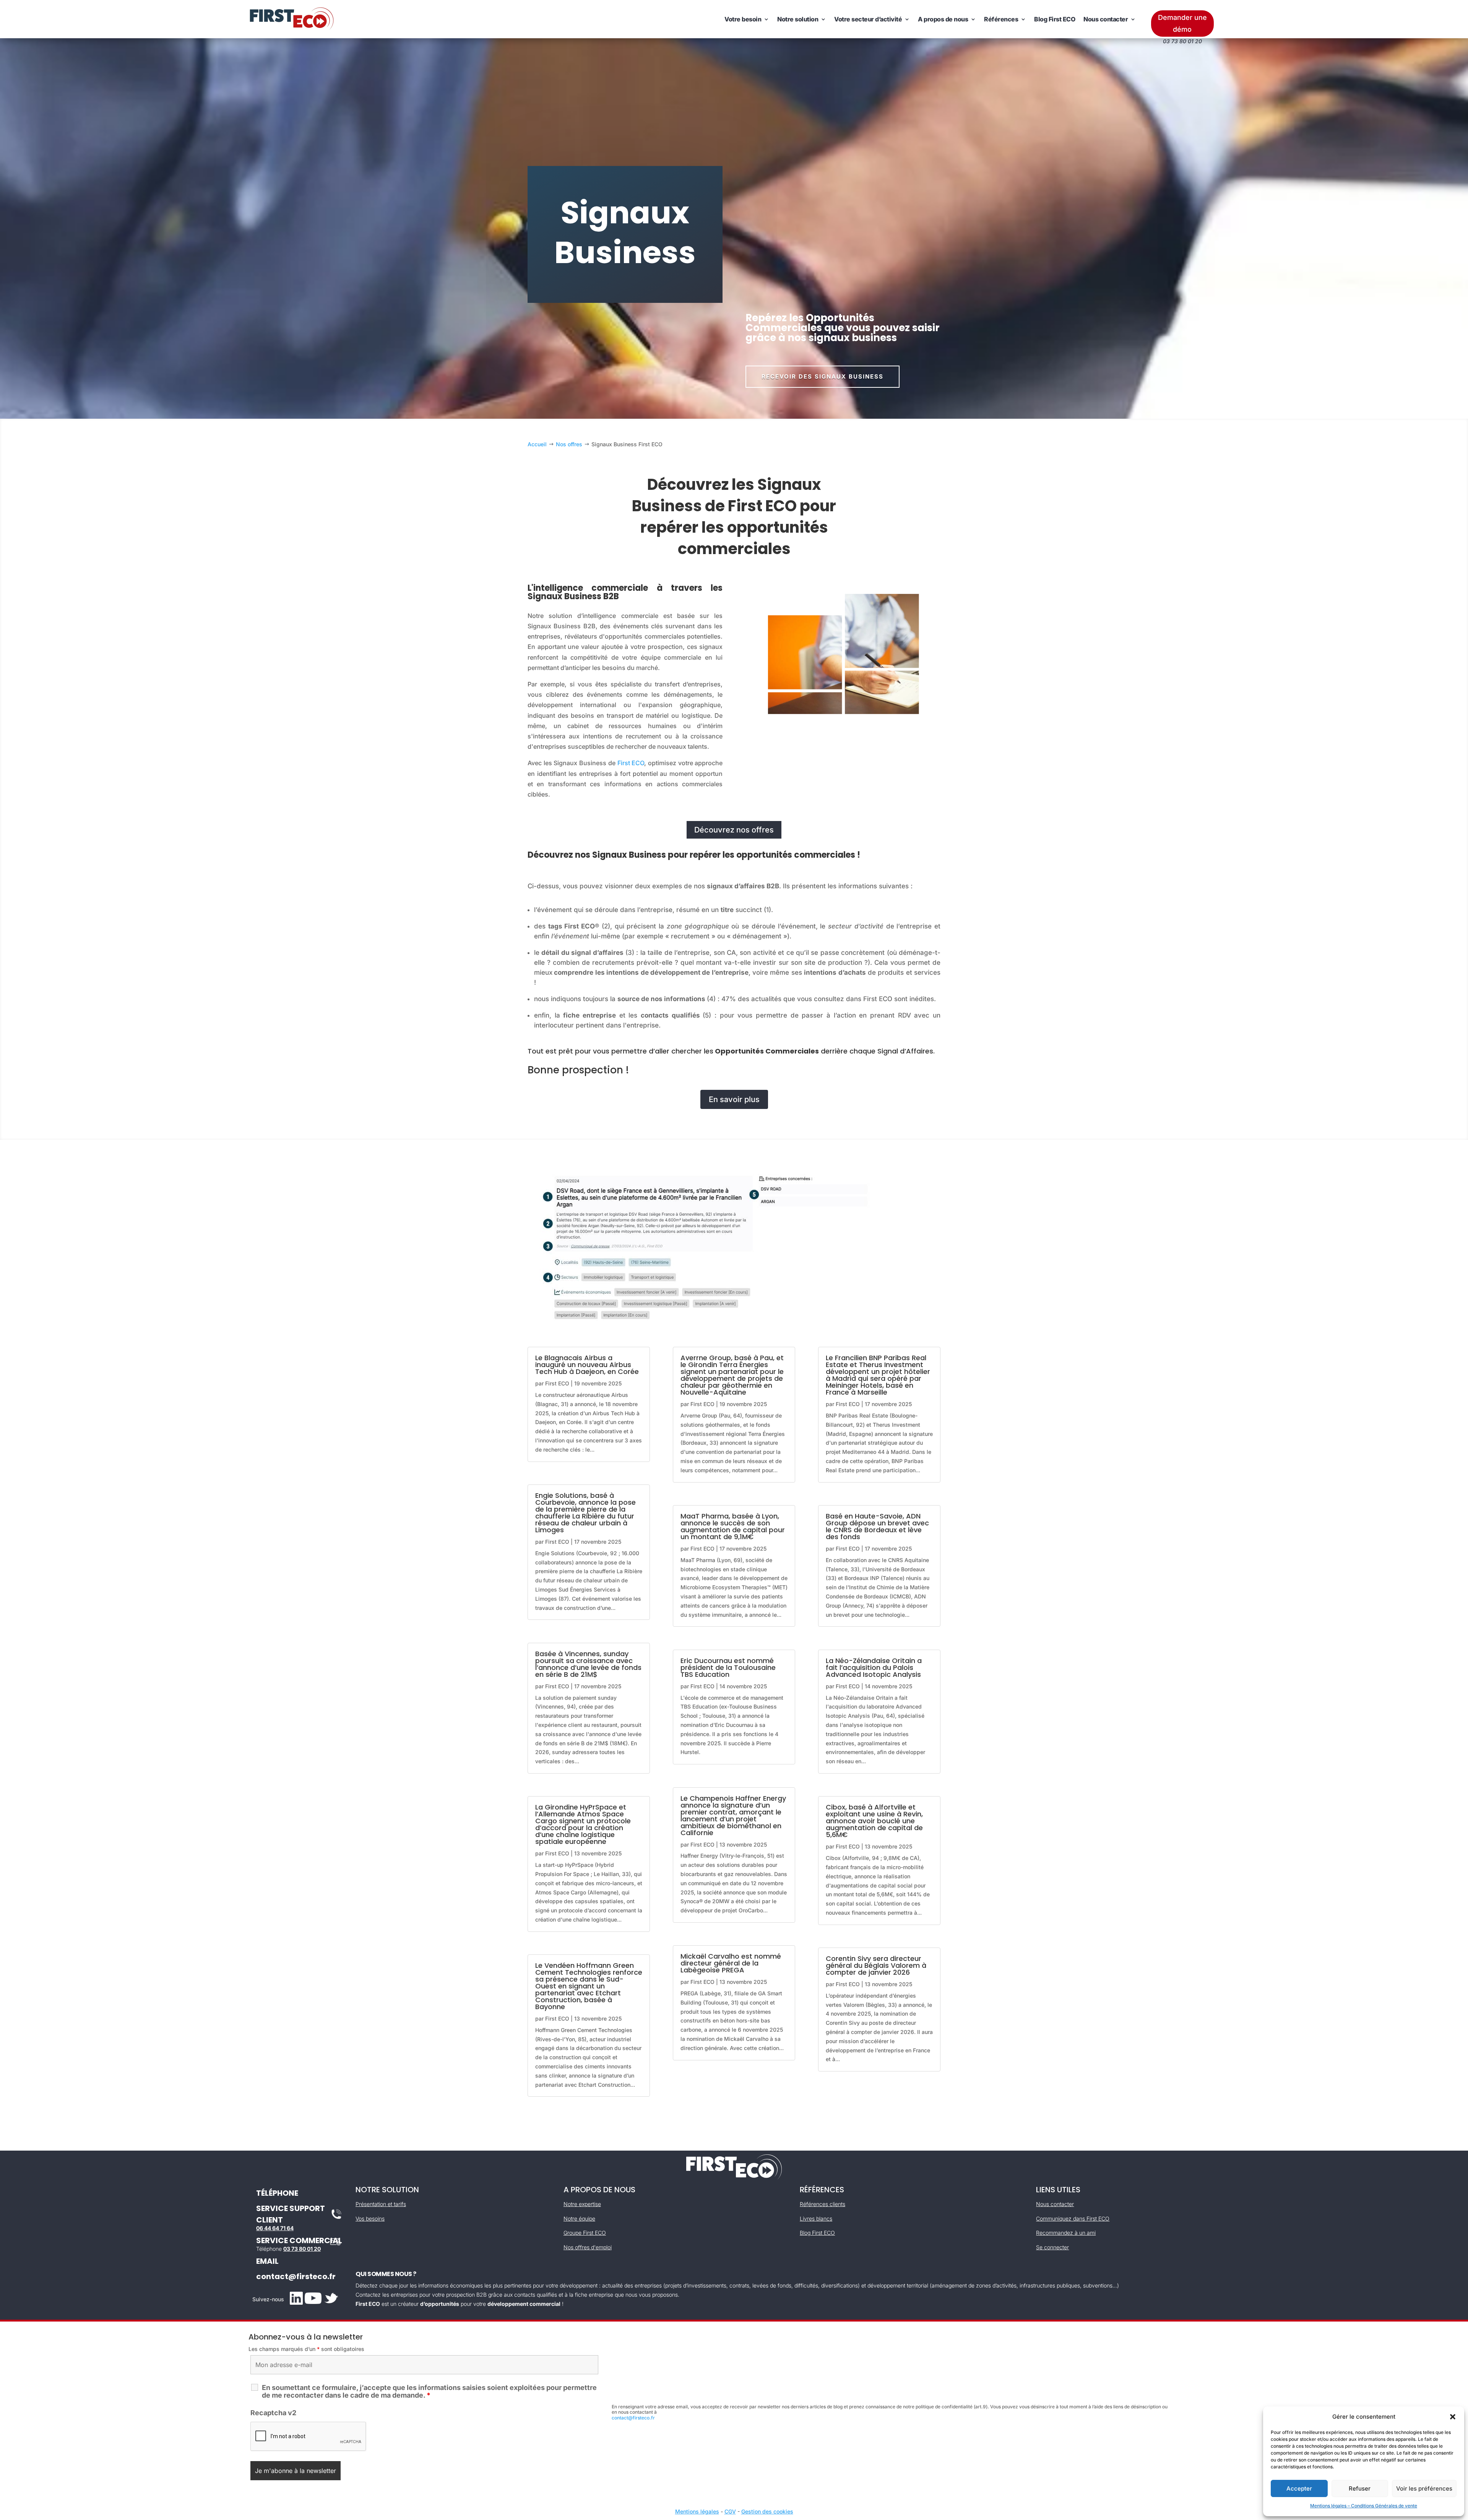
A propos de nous (943, 19)
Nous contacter (1106, 19)
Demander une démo (1182, 23)
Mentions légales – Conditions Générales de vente (1364, 2506)
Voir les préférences (1424, 2488)
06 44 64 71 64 (275, 2228)
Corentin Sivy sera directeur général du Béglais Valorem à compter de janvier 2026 (876, 1965)
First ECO (631, 763)
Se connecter (1052, 2247)
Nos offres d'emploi (588, 2247)
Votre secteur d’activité (868, 19)
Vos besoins (370, 2218)
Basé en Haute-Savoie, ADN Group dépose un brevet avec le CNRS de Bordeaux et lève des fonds (877, 1526)
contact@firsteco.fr (296, 2276)
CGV (730, 2511)
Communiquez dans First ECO (1073, 2218)
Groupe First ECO (585, 2233)
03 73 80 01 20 (302, 2249)
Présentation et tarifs (381, 2204)
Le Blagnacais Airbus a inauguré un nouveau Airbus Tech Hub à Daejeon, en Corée (587, 1365)
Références (1001, 19)
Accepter (1299, 2488)
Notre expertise (582, 2204)
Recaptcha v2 (273, 2413)
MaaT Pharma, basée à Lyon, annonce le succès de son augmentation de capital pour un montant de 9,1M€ (733, 1526)
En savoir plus (734, 1099)
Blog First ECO (1055, 19)
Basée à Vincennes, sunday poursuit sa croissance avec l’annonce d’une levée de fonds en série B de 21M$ (588, 1664)
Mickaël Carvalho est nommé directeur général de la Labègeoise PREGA (731, 1963)
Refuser (1360, 2488)
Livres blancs (816, 2218)
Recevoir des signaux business (823, 376)
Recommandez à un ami (1066, 2233)
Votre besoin (743, 19)
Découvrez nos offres (734, 830)
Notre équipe (579, 2218)
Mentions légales (697, 2511)
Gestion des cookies (767, 2511)
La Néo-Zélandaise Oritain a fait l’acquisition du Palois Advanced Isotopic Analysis (874, 1667)
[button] (1453, 2417)
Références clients (823, 2204)
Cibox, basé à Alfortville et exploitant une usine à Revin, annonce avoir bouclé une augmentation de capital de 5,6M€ (874, 1821)
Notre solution (798, 19)
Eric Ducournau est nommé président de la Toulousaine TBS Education (728, 1667)
